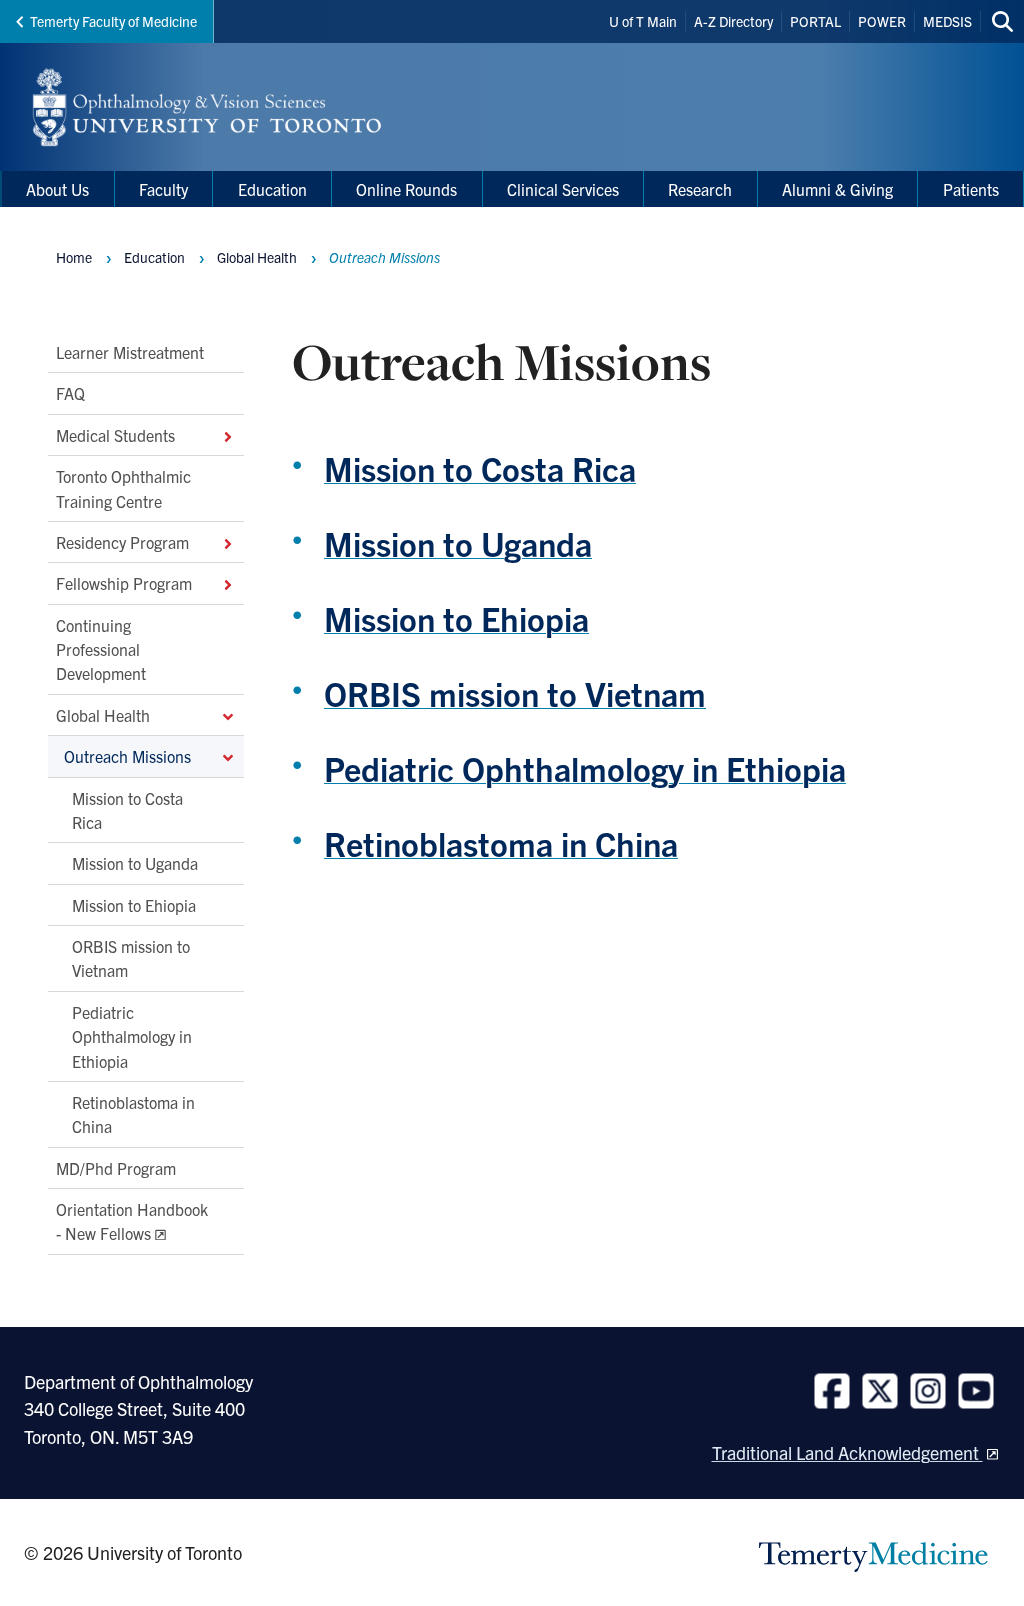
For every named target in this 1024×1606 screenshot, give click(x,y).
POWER (882, 21)
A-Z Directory (733, 21)
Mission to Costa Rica (127, 809)
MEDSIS (947, 21)
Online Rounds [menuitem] (406, 189)
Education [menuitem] (272, 189)
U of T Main (643, 21)
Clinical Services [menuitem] (563, 189)
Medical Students (115, 435)
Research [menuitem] (700, 189)
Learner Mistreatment (130, 352)
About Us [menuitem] (57, 189)
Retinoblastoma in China (133, 1114)
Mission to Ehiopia (134, 905)
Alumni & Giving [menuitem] (837, 189)
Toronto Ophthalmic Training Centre (123, 488)
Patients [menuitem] (971, 189)
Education (154, 257)
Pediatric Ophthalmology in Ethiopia (132, 1036)
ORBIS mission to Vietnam (131, 958)
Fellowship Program (124, 583)
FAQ (70, 393)
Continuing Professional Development (101, 649)
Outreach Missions (127, 756)
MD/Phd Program (116, 1168)
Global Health (103, 715)
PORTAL (815, 21)
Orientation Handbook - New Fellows (132, 1221)
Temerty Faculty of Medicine (113, 21)
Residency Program (122, 542)
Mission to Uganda (135, 863)
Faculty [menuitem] (163, 189)
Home (74, 257)
